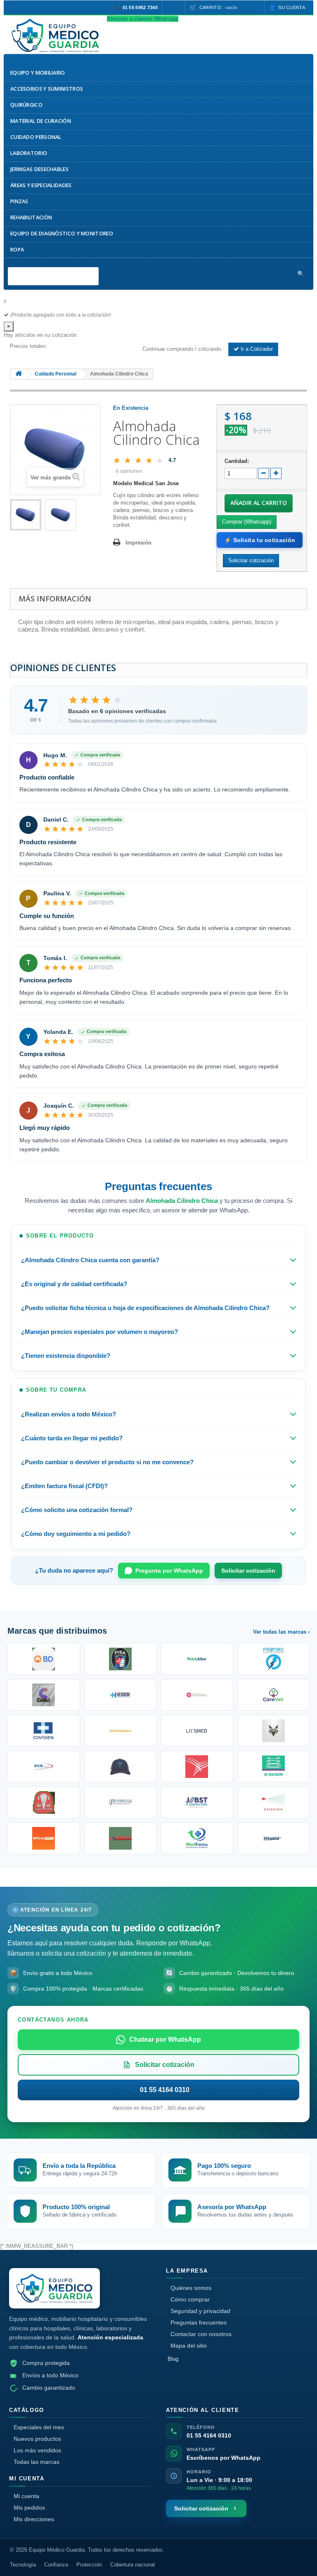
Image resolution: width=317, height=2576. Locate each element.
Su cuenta (292, 7)
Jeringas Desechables (39, 169)
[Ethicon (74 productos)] (274, 1802)
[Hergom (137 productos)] (121, 1695)
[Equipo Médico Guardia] (54, 2288)
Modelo (123, 483)
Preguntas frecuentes (199, 2322)
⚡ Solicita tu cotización (260, 540)
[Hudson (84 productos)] (44, 1802)
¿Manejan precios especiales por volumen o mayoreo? (99, 1332)
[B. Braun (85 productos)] (274, 1767)
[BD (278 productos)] (44, 1659)
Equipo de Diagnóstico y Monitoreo (62, 234)
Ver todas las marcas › (281, 1632)
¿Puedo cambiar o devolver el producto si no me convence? (107, 1462)
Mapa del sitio (189, 2346)
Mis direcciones (34, 2519)
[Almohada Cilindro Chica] (26, 515)
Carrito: (218, 7)
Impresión (138, 543)
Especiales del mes (39, 2427)
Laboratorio (29, 153)
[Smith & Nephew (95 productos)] (121, 1731)
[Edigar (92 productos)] (274, 1731)
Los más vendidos (37, 2450)
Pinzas (19, 201)
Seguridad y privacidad (200, 2311)
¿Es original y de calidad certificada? (74, 1284)
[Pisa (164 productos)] (121, 1659)
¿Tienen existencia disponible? (66, 1356)
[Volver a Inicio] (19, 374)
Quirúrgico (26, 105)
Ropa (17, 250)
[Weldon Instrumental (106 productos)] (274, 1695)
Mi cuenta (26, 2496)
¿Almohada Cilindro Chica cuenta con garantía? (90, 1260)
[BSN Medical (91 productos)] (44, 1767)
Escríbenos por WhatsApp (224, 2458)
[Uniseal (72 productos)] (121, 1838)
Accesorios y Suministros (47, 89)
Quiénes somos (191, 2288)
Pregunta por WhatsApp (169, 1571)
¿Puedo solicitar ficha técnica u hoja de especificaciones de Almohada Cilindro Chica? (145, 1308)
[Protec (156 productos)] (274, 1659)
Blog (173, 2359)
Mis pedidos (29, 2508)
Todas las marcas (37, 2462)
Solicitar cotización (248, 1571)
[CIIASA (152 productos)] (44, 1695)
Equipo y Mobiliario (38, 73)
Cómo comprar (190, 2299)
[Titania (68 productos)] (274, 1838)
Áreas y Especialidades (41, 185)
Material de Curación (41, 121)
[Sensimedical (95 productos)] (197, 1731)
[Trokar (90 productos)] (121, 1767)
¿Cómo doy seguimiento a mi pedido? (76, 1534)
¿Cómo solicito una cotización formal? (77, 1510)
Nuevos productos (37, 2439)
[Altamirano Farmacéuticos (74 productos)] (44, 1838)
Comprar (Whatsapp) (247, 522)
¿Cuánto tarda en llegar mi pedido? (72, 1438)
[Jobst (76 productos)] (197, 1802)
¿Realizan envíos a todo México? (69, 1414)
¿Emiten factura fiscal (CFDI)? (64, 1486)
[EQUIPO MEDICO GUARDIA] (55, 35)
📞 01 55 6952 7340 (136, 7)
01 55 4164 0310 (209, 2435)
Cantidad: (237, 461)
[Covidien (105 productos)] (44, 1731)
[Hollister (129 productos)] (197, 1695)
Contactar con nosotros (201, 2334)
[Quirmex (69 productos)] (197, 1838)
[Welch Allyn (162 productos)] (197, 1659)
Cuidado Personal (36, 137)
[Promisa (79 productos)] (121, 1802)
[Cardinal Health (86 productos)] (197, 1767)
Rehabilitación (31, 217)
